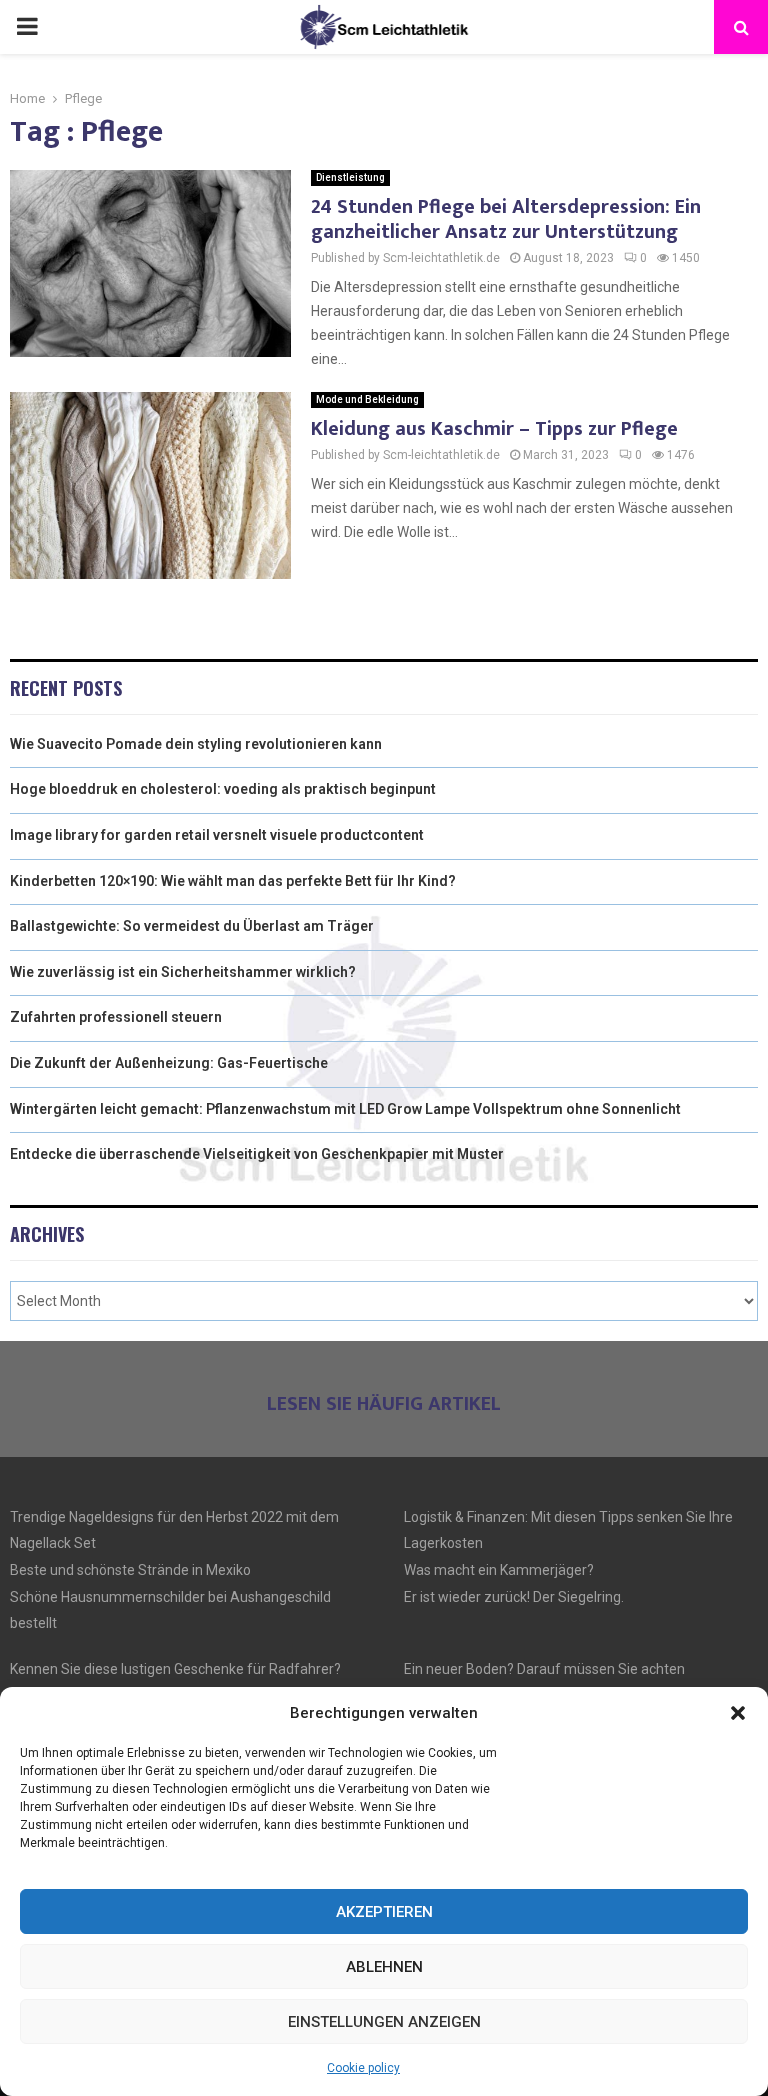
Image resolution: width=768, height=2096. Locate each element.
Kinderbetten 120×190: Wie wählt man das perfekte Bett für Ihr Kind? (233, 881)
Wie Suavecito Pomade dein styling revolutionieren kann (196, 744)
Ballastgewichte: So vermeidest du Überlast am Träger (192, 926)
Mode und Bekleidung (367, 399)
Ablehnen (384, 1967)
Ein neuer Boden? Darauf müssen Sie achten (544, 1669)
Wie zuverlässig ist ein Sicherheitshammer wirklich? (183, 972)
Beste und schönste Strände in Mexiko (130, 1570)
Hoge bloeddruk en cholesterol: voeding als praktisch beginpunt (223, 789)
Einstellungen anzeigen (384, 2022)
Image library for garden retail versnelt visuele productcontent (217, 835)
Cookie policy (363, 2068)
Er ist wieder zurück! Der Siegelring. (514, 1597)
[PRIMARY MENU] (27, 27)
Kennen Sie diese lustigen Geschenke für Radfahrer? (175, 1669)
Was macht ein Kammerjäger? (499, 1570)
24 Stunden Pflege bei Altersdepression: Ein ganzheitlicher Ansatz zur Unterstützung (506, 219)
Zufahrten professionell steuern (116, 1017)
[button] (738, 1713)
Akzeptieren (384, 1912)
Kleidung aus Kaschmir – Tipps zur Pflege (494, 429)
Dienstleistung (350, 177)
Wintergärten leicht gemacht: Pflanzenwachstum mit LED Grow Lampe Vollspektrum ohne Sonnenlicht (345, 1109)
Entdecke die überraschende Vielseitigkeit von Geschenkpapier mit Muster (257, 1154)
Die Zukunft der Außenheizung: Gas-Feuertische (169, 1063)
